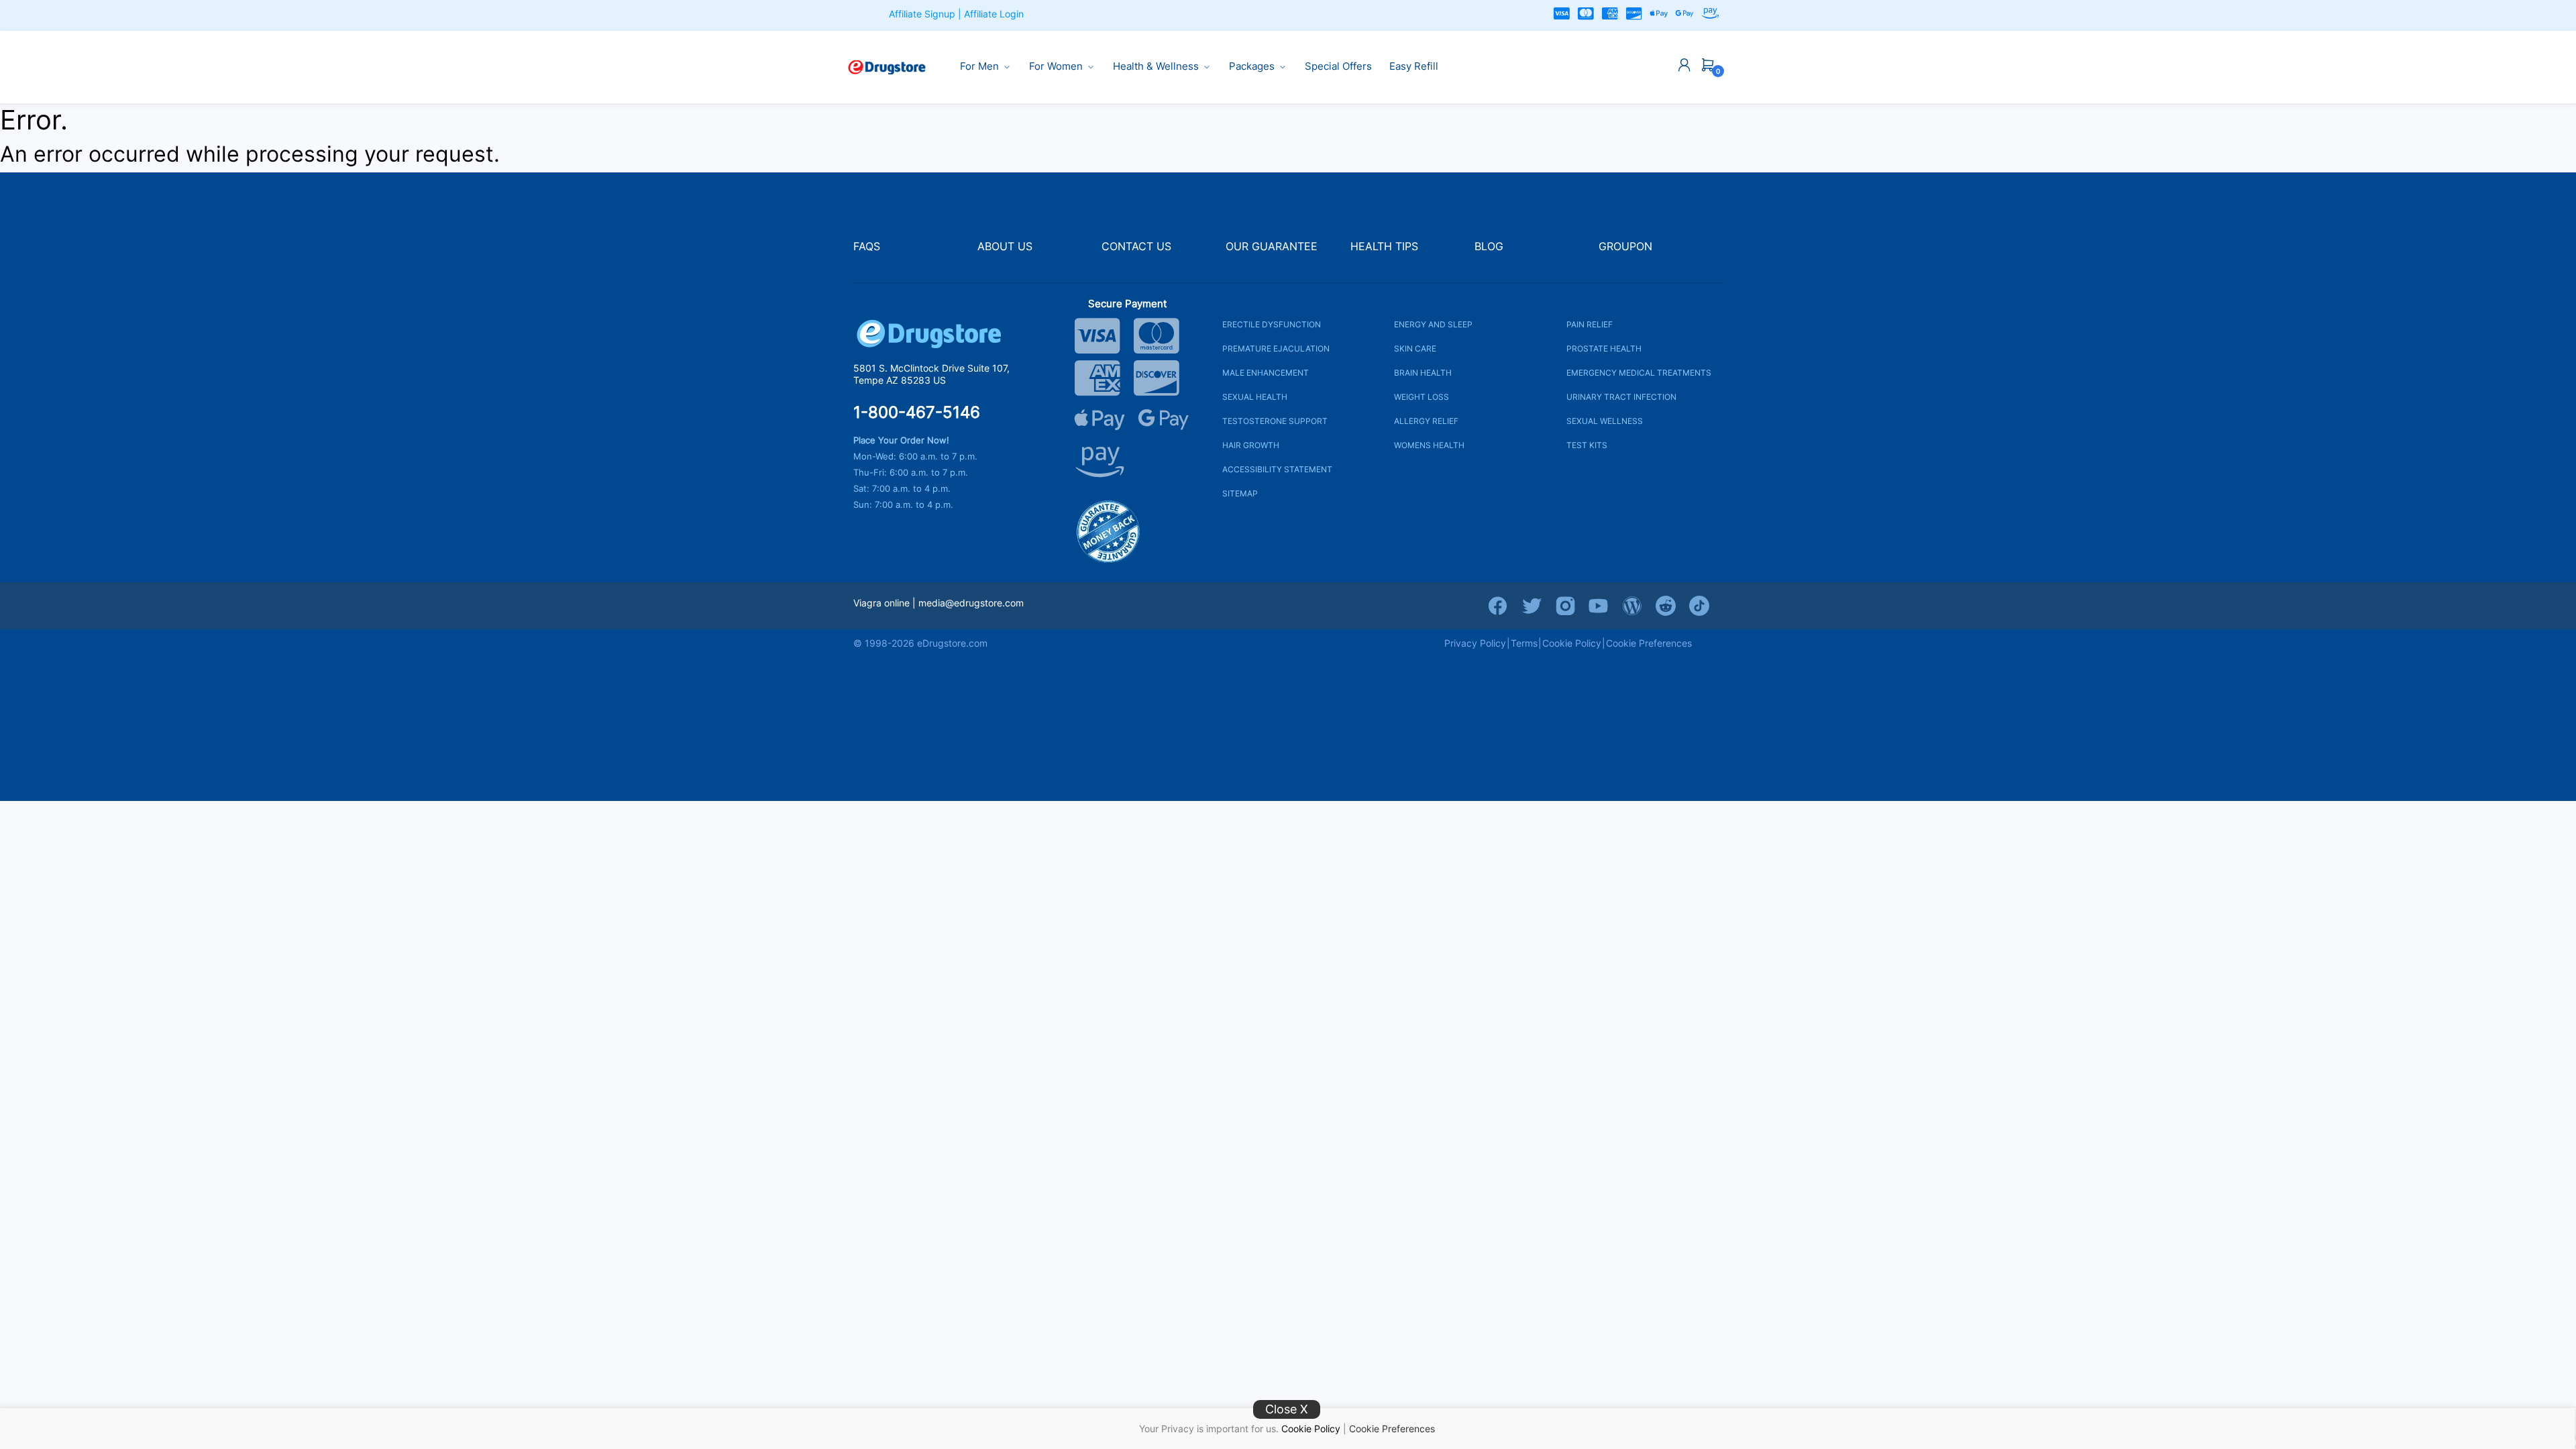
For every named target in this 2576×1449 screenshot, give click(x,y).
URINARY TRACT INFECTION (1621, 397)
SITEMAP (1240, 493)
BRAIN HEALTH (1423, 373)
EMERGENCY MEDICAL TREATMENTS (1639, 373)
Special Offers (1338, 66)
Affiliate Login (994, 14)
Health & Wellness (1156, 66)
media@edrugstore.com (971, 603)
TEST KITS (1587, 445)
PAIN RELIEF (1590, 324)
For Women (1056, 66)
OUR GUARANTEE (1272, 247)
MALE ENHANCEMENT (1266, 373)
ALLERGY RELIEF (1426, 421)
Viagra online (881, 603)
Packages (1252, 66)
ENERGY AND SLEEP (1433, 324)
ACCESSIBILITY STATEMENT (1277, 469)
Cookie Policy (1311, 1429)
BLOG (1489, 247)
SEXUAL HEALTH (1255, 397)
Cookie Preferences (1392, 1429)
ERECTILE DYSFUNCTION (1272, 324)
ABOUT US (1005, 247)
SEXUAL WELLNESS (1605, 421)
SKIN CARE (1415, 348)
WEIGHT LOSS (1421, 397)
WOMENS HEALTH (1429, 445)
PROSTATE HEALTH (1604, 348)
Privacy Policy (1475, 643)
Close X (1287, 1409)
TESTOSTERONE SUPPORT (1275, 421)
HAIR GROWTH (1251, 445)
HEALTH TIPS (1384, 247)
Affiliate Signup (922, 14)
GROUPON (1625, 247)
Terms (1524, 643)
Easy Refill (1414, 66)
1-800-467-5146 (917, 413)
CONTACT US (1136, 247)
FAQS (867, 247)
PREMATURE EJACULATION (1276, 348)
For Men (979, 66)
